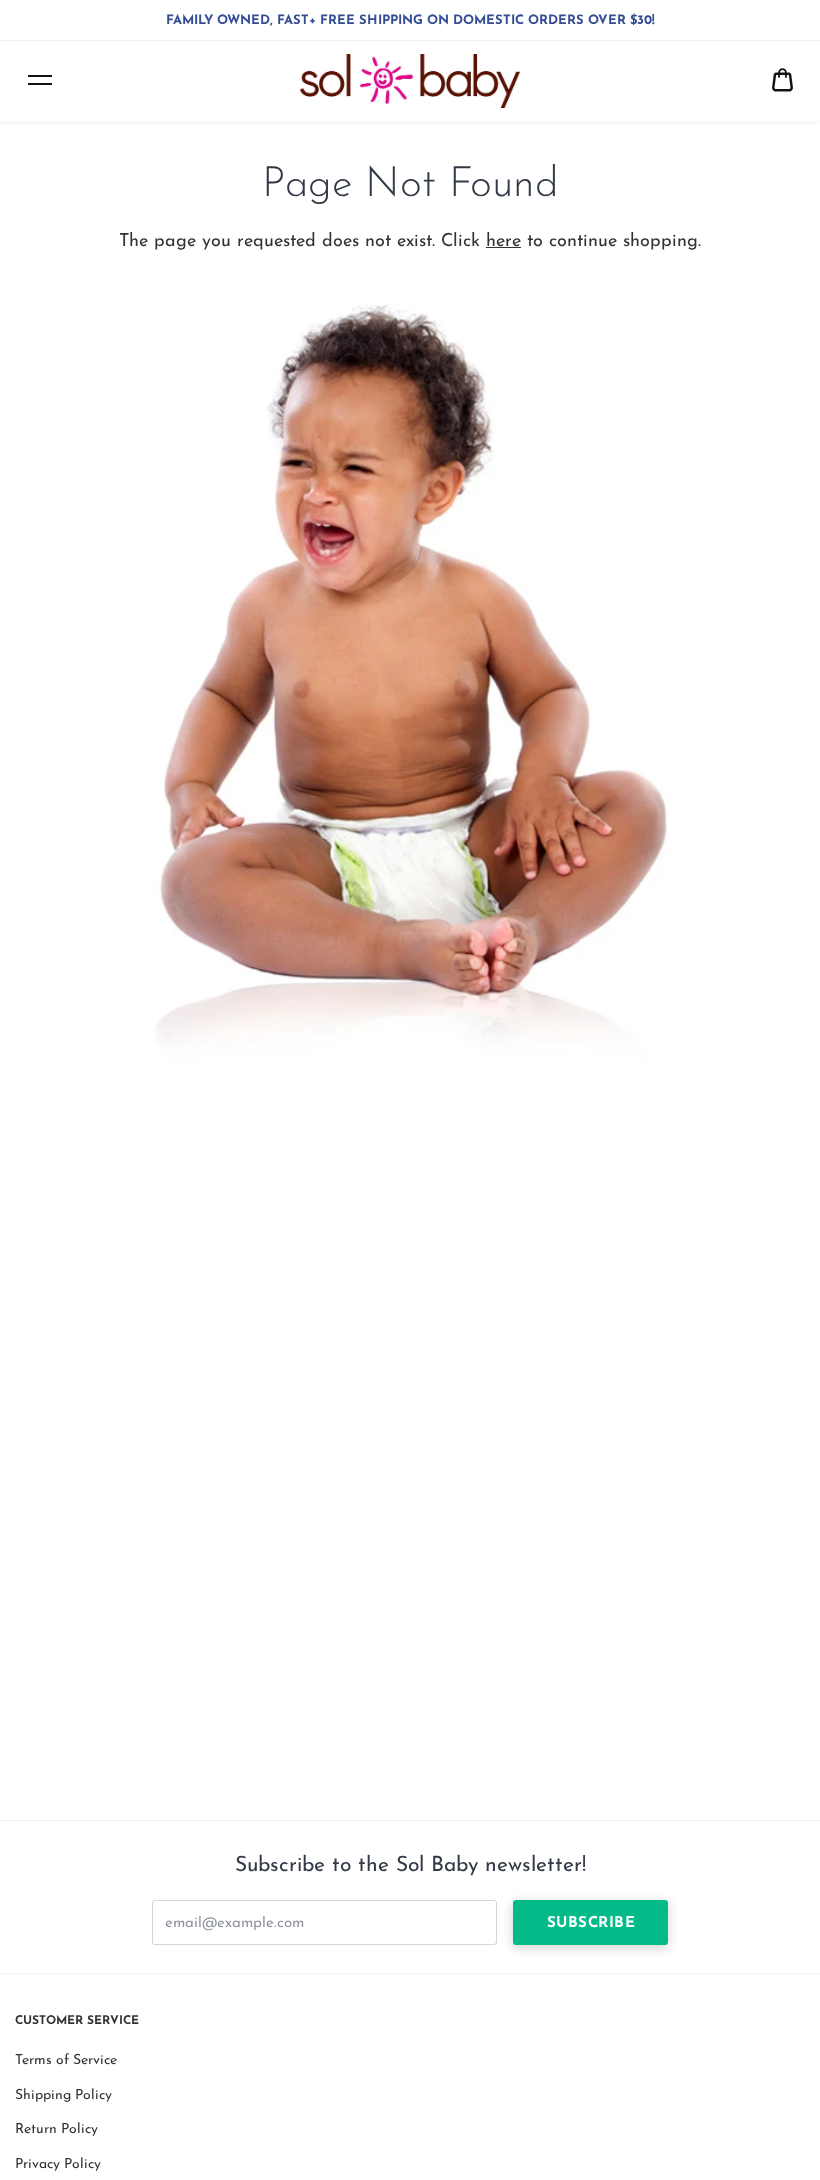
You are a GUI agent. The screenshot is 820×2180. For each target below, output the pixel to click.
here (503, 242)
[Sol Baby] (410, 81)
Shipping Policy (63, 2095)
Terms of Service (66, 2060)
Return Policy (56, 2129)
